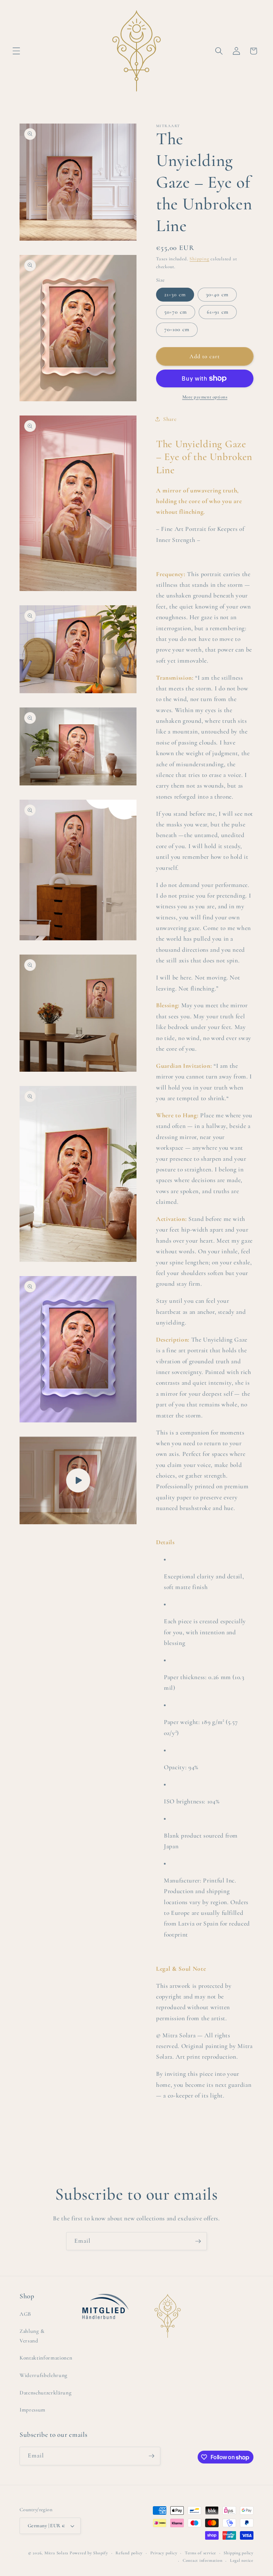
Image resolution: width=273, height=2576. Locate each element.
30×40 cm (217, 294)
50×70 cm (176, 312)
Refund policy (129, 2553)
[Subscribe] (198, 2241)
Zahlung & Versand (32, 2336)
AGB (25, 2314)
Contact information (203, 2560)
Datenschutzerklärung (45, 2393)
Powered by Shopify (89, 2553)
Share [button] (170, 419)
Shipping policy (239, 2553)
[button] (16, 51)
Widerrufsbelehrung (44, 2375)
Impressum (33, 2410)
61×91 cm (218, 312)
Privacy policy (164, 2553)
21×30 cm (175, 294)
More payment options (205, 397)
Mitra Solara (56, 2553)
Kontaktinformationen (46, 2358)
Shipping (199, 259)
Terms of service (200, 2553)
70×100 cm (177, 329)
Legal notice (242, 2560)
